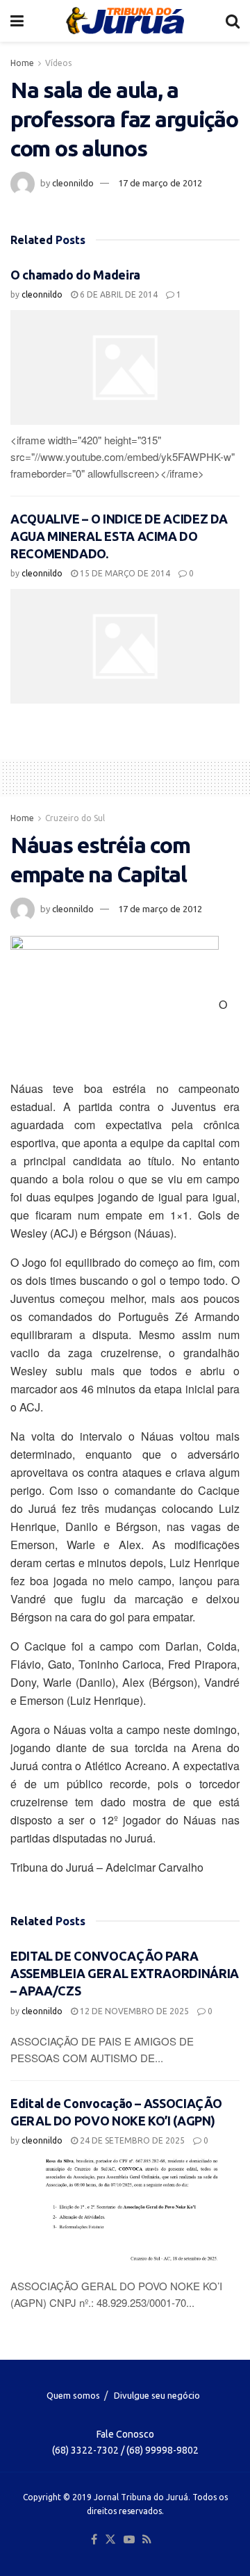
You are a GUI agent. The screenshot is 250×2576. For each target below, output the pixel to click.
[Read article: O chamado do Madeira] (125, 367)
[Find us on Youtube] (129, 2540)
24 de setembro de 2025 (131, 2140)
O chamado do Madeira (75, 275)
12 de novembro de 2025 (133, 2011)
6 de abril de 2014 (118, 294)
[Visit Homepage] (125, 21)
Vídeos (58, 63)
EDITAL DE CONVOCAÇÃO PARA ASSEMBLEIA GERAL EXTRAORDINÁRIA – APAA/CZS (125, 1973)
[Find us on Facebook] (94, 2540)
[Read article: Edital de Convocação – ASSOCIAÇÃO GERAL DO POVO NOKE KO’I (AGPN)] (125, 2213)
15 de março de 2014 (124, 573)
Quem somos (73, 2395)
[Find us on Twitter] (110, 2540)
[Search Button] (233, 21)
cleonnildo (73, 183)
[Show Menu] (17, 21)
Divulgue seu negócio (157, 2395)
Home (22, 63)
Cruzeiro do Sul (75, 818)
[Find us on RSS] (147, 2540)
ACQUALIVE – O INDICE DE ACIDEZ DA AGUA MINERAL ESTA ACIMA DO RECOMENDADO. (119, 536)
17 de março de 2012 (160, 183)
